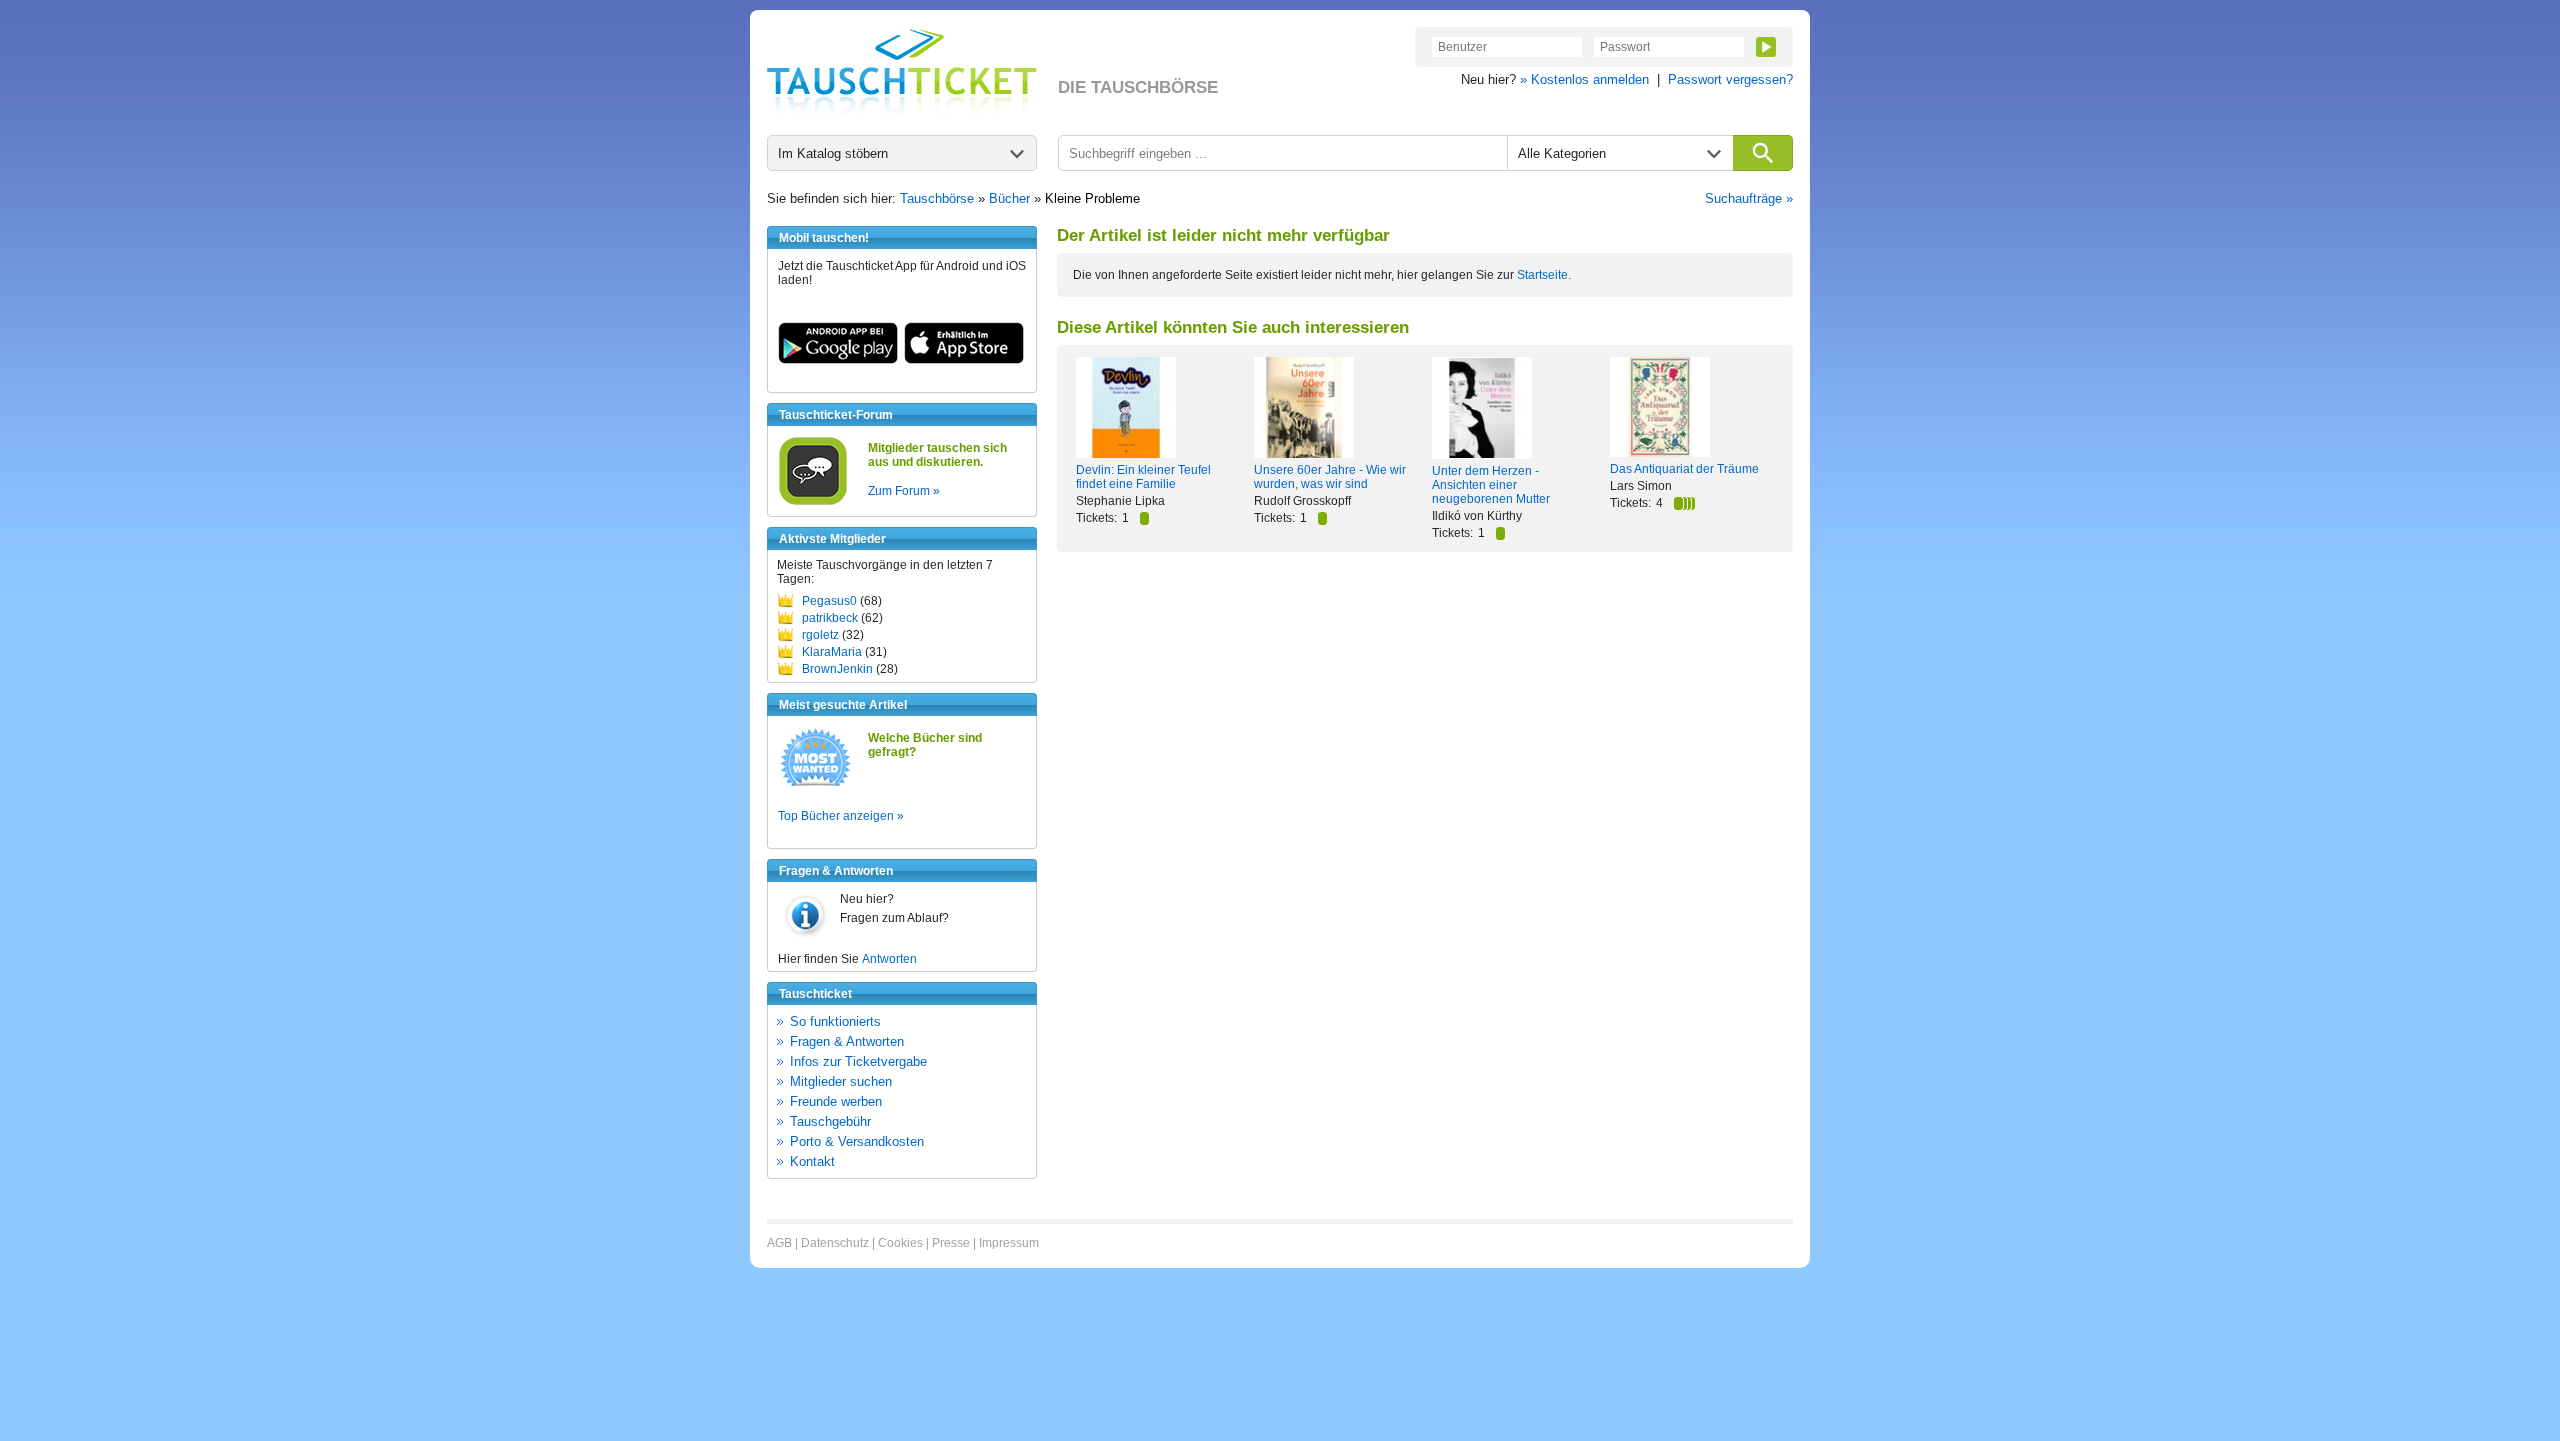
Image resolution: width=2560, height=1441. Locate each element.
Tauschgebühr (830, 1121)
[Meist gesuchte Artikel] (815, 785)
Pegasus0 (829, 601)
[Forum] (813, 502)
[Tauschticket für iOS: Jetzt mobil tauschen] (964, 360)
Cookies (900, 1243)
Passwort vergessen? (1730, 79)
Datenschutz (835, 1243)
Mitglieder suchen (841, 1081)
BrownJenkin (837, 669)
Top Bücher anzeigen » (841, 816)
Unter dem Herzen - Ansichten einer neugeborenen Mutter (1491, 485)
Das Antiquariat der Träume (1684, 469)
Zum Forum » (904, 491)
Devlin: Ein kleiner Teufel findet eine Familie (1143, 477)
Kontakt (812, 1161)
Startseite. (1544, 275)
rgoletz (820, 635)
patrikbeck (830, 618)
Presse (951, 1243)
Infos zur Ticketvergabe (858, 1061)
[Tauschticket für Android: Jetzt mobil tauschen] (838, 360)
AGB (779, 1243)
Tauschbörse (937, 198)
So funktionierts (835, 1021)
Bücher (1009, 198)
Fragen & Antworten (847, 1041)
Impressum (1009, 1243)
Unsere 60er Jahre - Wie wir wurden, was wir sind (1330, 477)
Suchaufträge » (1749, 198)
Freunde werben (836, 1101)
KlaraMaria (832, 652)
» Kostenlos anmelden (1584, 79)
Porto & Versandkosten (857, 1141)
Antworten (889, 959)
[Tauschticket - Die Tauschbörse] (902, 72)
